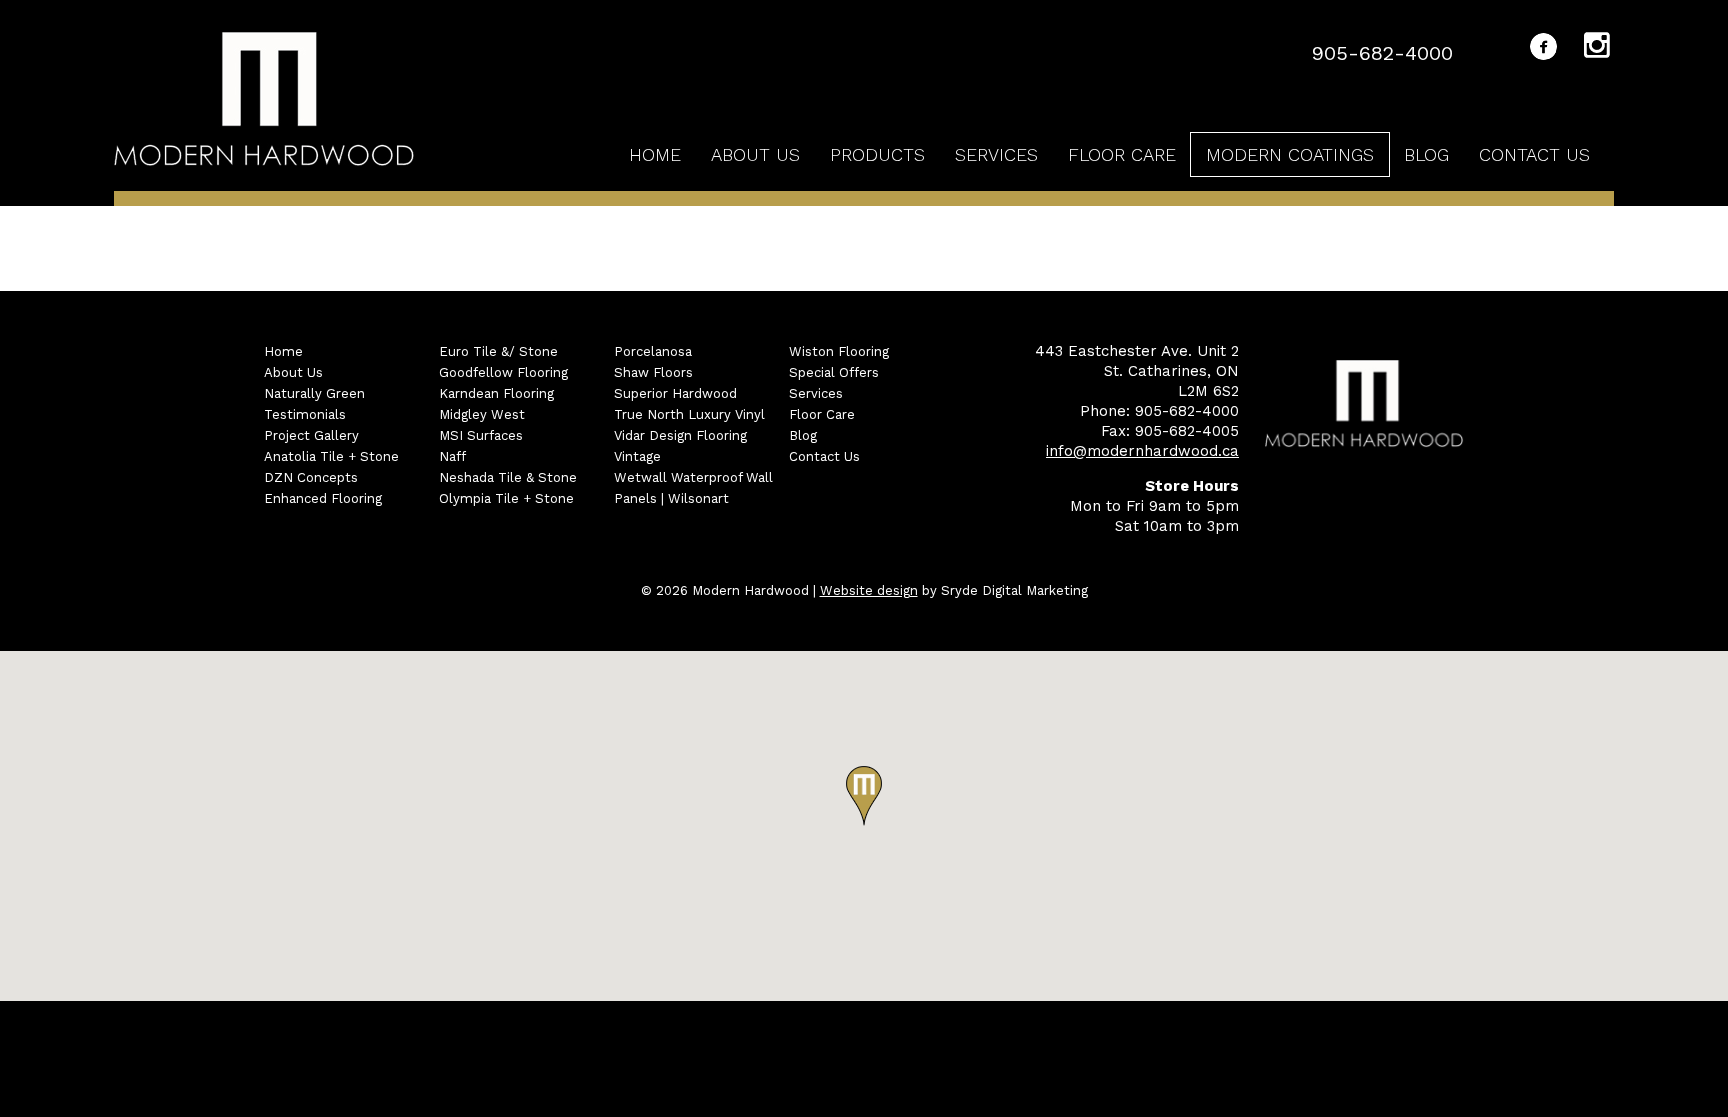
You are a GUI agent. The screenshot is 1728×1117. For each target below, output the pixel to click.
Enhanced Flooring (323, 498)
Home (655, 154)
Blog (1426, 154)
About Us (755, 154)
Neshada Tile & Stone (508, 477)
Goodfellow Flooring (503, 372)
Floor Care (1122, 154)
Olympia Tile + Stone (506, 498)
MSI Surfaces (481, 435)
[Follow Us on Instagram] (1599, 49)
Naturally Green (314, 393)
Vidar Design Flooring (680, 435)
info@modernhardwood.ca (1142, 451)
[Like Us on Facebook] (1543, 50)
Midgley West (482, 414)
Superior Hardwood (675, 393)
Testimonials (305, 414)
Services (996, 154)
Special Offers (834, 372)
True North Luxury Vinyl (689, 414)
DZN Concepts (311, 477)
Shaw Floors (653, 372)
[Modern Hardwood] (264, 101)
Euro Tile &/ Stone (498, 351)
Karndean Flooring (496, 393)
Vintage (637, 456)
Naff (452, 456)
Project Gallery (311, 435)
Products (877, 154)
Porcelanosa (653, 351)
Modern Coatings (1290, 154)
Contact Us (1534, 154)
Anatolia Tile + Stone (331, 456)
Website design (869, 590)
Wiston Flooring (839, 351)
